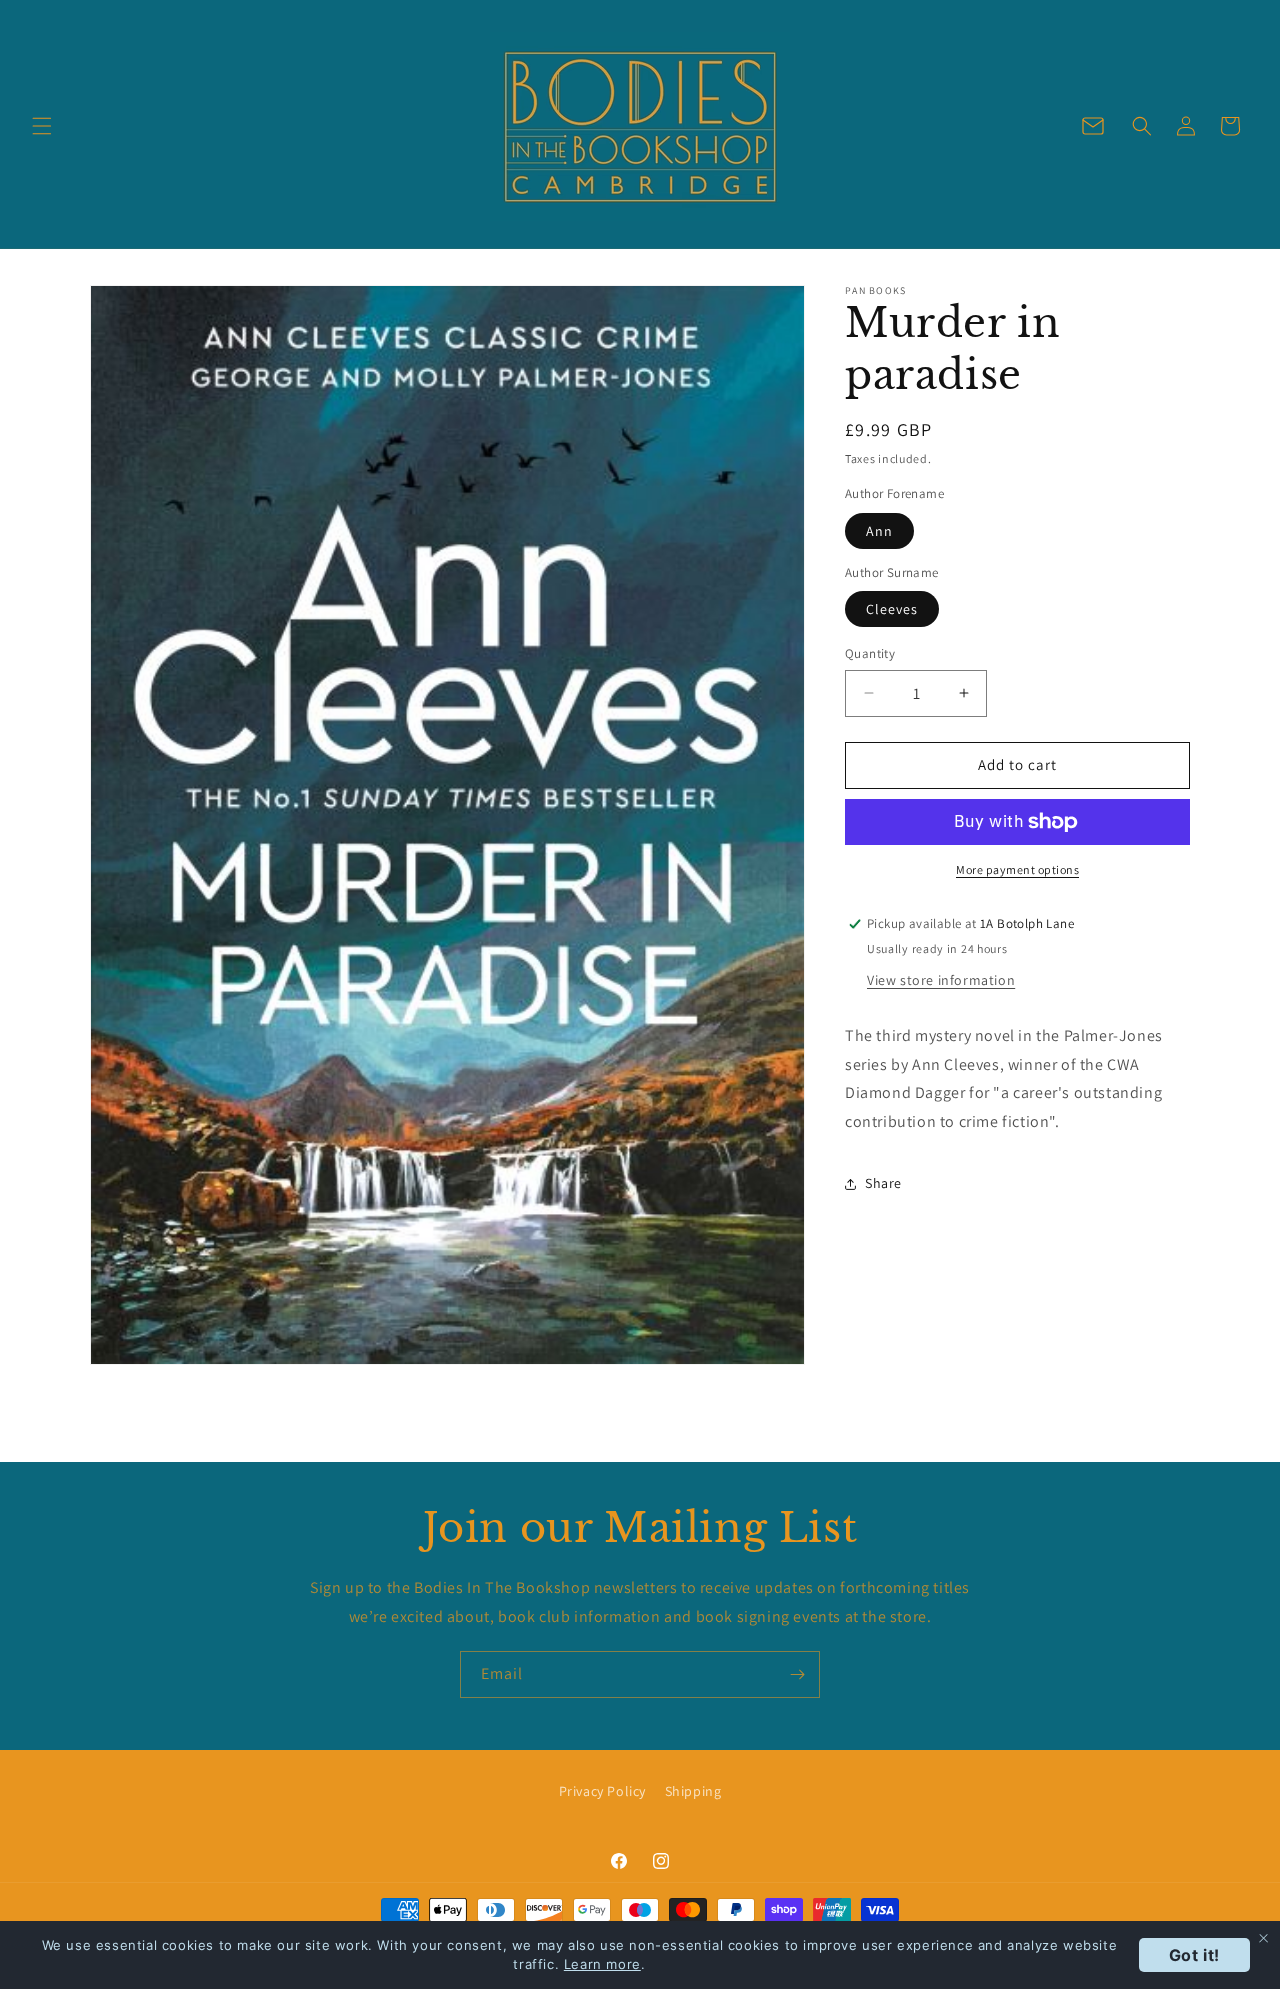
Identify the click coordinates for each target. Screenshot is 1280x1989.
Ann (879, 531)
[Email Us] (1093, 126)
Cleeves (892, 609)
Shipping (693, 1791)
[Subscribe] (797, 1674)
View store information (941, 980)
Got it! (1194, 1955)
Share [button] (883, 1183)
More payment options (1017, 869)
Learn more (602, 1964)
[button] (42, 126)
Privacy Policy (602, 1791)
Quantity (870, 653)
